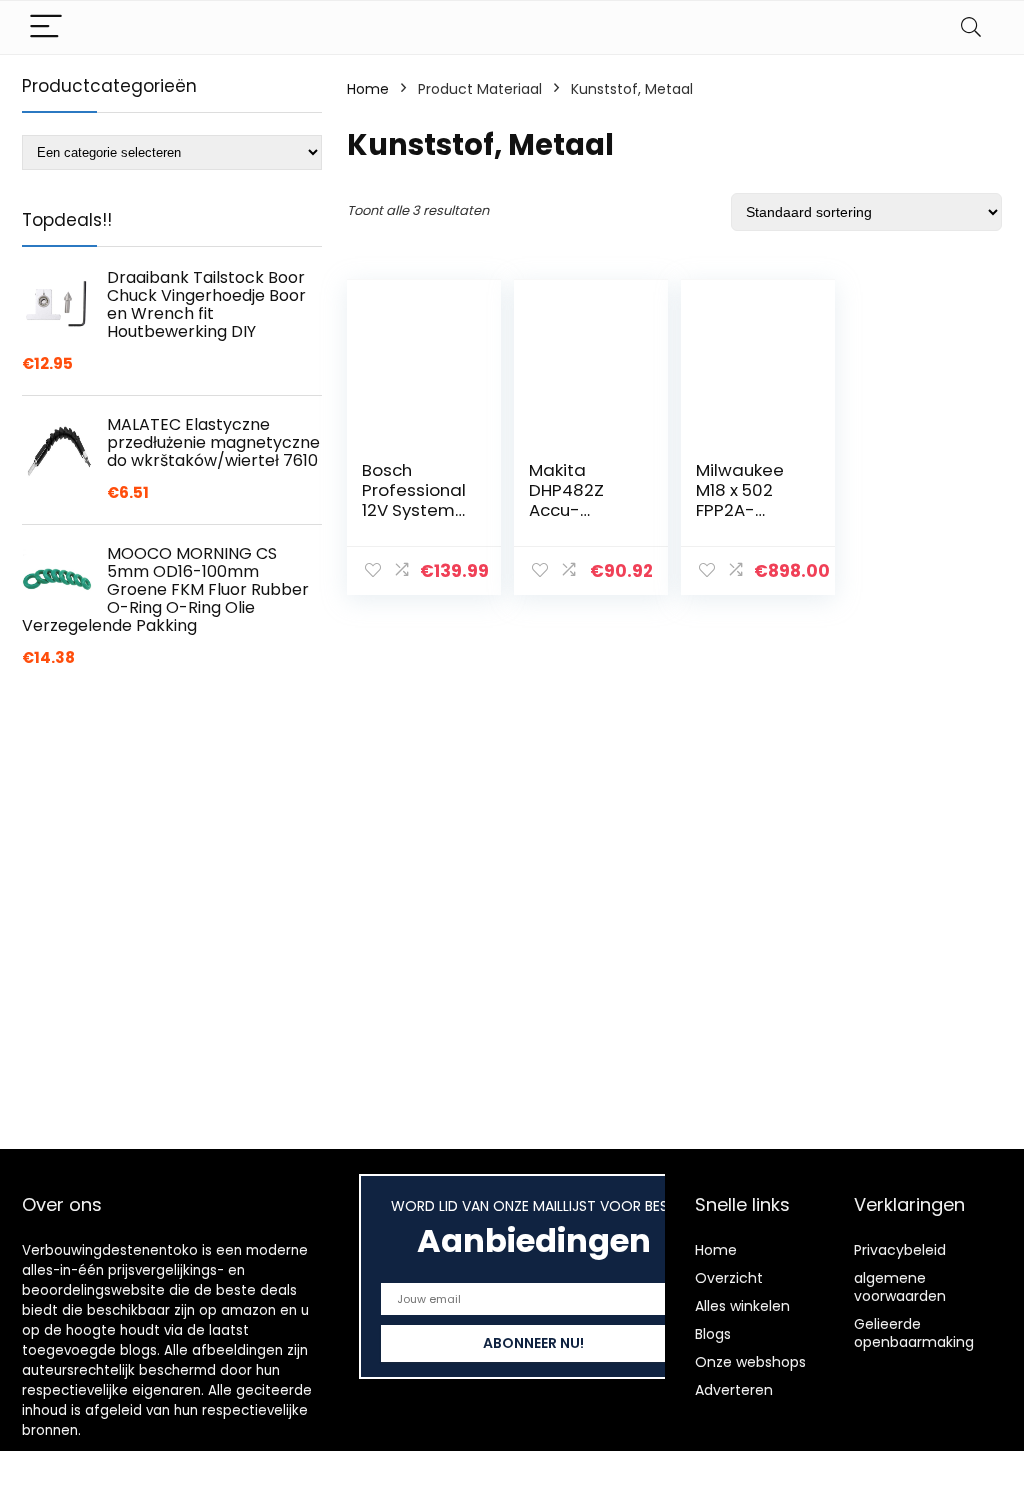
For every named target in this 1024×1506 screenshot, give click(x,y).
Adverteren (734, 1390)
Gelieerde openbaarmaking (914, 1333)
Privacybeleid (900, 1250)
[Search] (971, 27)
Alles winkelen (742, 1306)
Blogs (713, 1334)
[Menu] (46, 27)
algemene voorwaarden (900, 1287)
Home (368, 89)
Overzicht (729, 1278)
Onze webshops (750, 1362)
